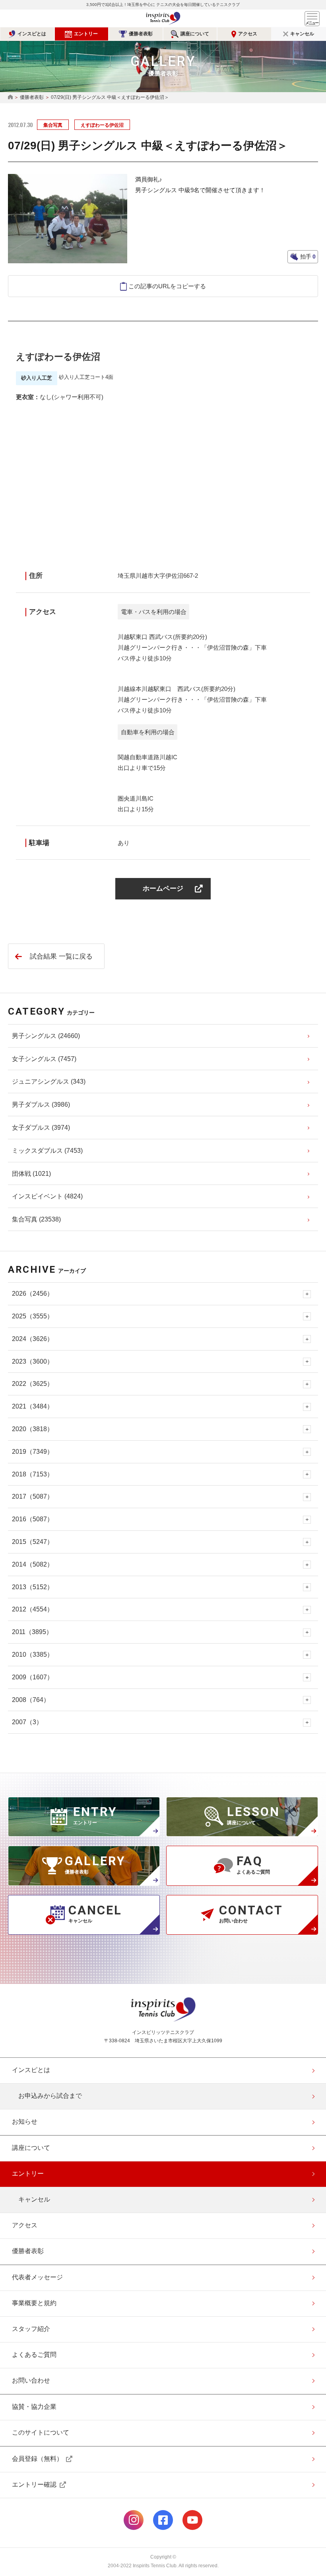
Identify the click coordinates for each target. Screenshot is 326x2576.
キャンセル (302, 34)
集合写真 (53, 125)
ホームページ (163, 889)
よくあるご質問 (34, 2355)
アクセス (248, 34)
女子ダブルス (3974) (41, 1128)
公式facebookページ (163, 2520)
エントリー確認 (34, 2484)
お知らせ (25, 2122)
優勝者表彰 (141, 34)
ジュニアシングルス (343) (49, 1082)
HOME (10, 97)
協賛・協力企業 (34, 2407)
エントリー (86, 34)
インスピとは (32, 34)
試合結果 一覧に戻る (61, 956)
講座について (195, 34)
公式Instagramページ (134, 2520)
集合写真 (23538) (36, 1219)
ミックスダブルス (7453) (47, 1151)
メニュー (312, 19)
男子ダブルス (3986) (41, 1105)
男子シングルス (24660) (46, 1036)
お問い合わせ (31, 2380)
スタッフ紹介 (31, 2329)
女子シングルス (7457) (44, 1059)
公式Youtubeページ (192, 2520)
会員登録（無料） (37, 2459)
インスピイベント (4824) (47, 1196)
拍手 (307, 257)
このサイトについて (41, 2432)
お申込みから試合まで (50, 2096)
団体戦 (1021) (31, 1174)
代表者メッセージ (37, 2277)
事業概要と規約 (34, 2303)
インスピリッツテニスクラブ (163, 18)
